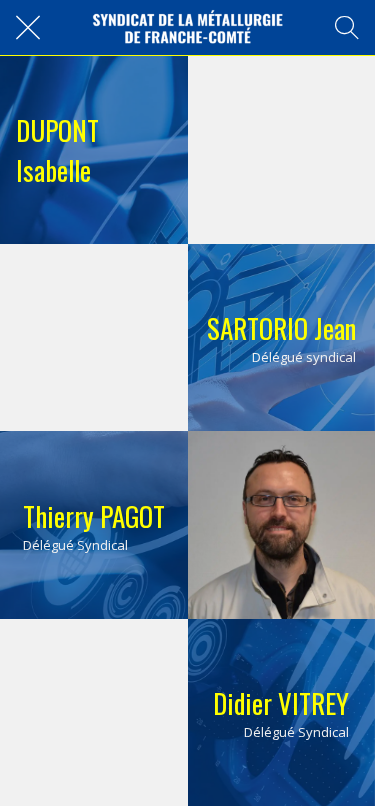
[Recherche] (347, 28)
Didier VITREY (281, 703)
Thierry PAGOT (94, 516)
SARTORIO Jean (281, 328)
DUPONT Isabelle (57, 150)
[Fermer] (28, 28)
